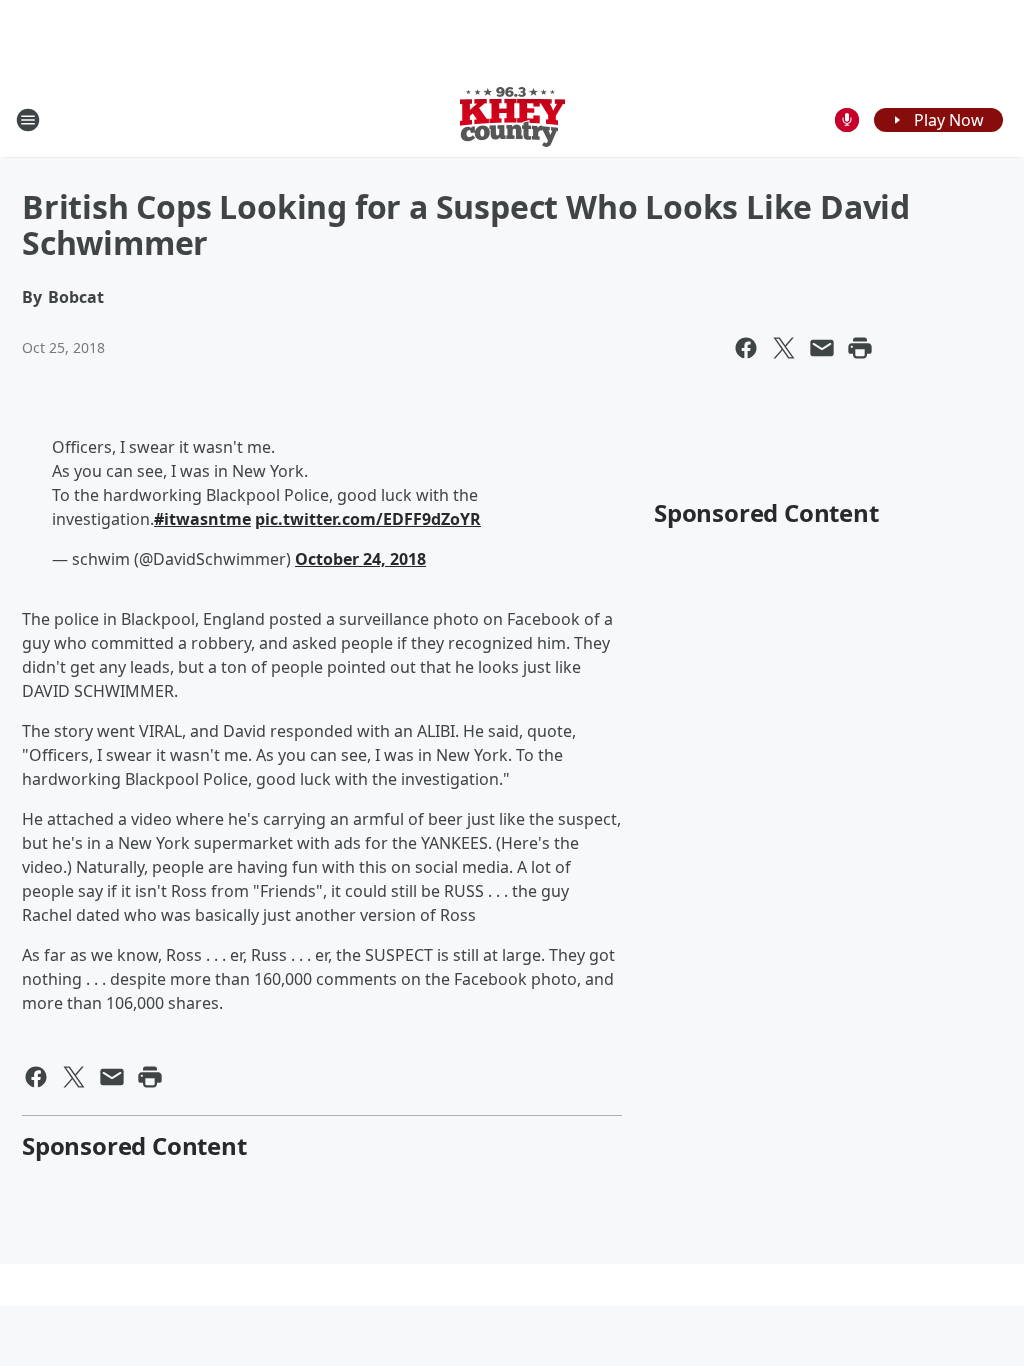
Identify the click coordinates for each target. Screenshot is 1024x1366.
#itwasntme (202, 519)
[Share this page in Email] (822, 348)
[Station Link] (512, 119)
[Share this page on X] (784, 348)
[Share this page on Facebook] (746, 348)
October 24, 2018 (360, 559)
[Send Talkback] (847, 120)
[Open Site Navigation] (28, 120)
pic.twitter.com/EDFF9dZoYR (368, 519)
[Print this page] (860, 348)
